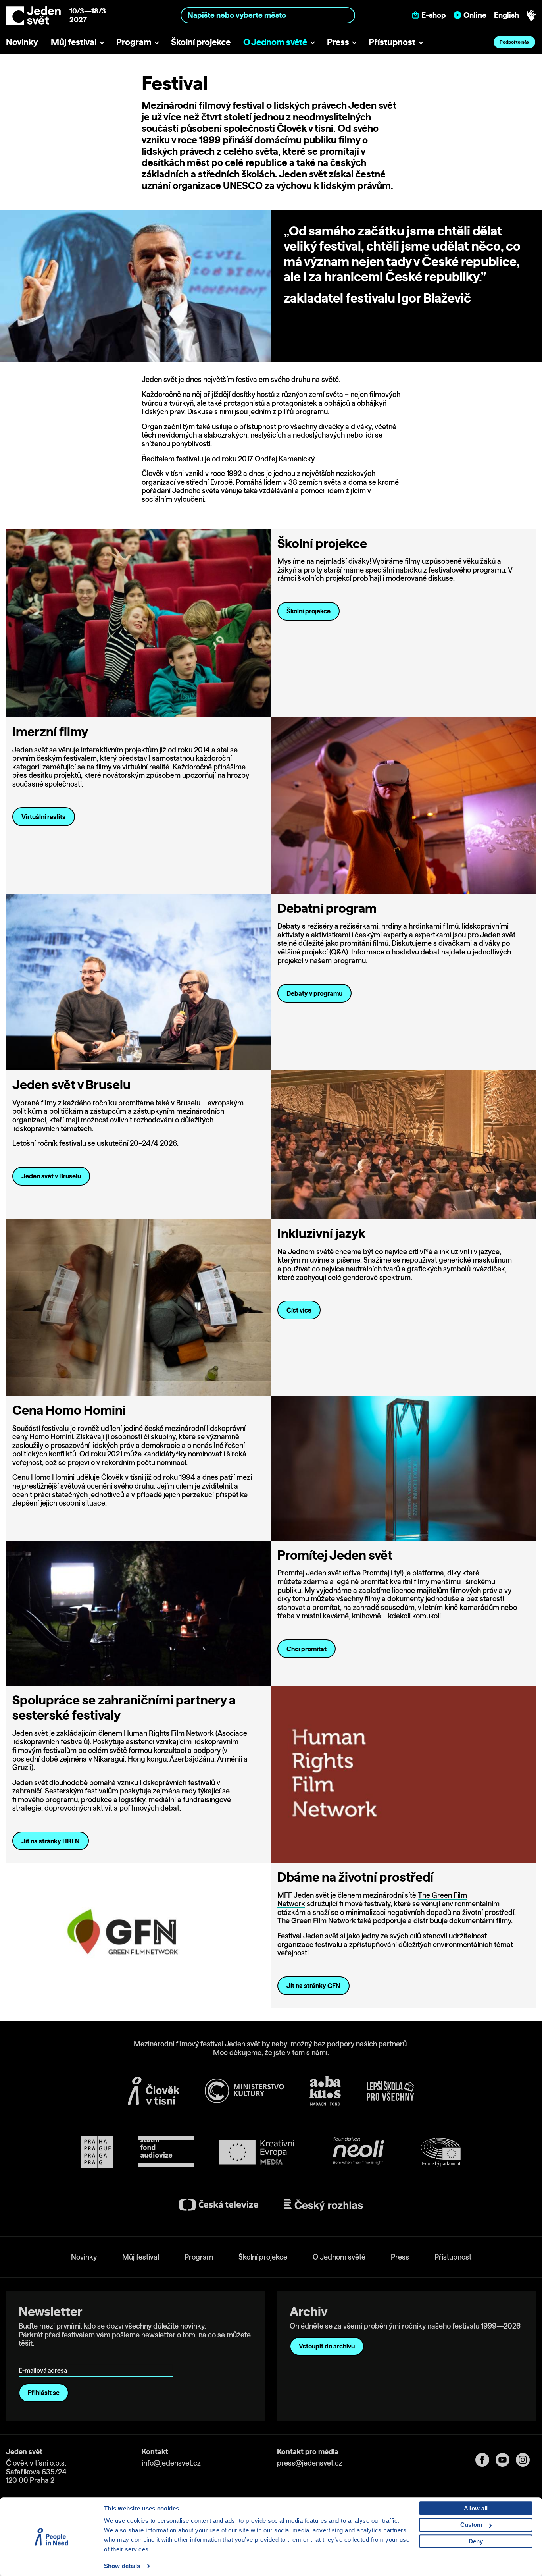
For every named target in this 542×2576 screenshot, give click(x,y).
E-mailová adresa (45, 2359)
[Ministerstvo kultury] (244, 2091)
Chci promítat (307, 1649)
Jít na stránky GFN (313, 1986)
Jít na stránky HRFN (51, 1841)
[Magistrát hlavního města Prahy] (97, 2152)
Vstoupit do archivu (327, 2346)
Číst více (299, 1310)
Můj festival (74, 42)
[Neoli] (358, 2152)
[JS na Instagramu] (526, 2460)
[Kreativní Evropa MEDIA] (257, 2152)
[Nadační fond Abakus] (325, 2091)
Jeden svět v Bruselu (51, 1176)
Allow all (476, 2508)
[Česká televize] (219, 2205)
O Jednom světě (275, 42)
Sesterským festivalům (82, 1791)
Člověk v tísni (305, 128)
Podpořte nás (514, 42)
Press (338, 42)
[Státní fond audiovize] (166, 2152)
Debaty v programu (314, 993)
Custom (471, 2525)
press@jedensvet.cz (310, 2463)
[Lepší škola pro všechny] (390, 2091)
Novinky (22, 42)
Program (134, 42)
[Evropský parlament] (441, 2152)
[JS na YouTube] (506, 2460)
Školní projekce (201, 42)
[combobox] (268, 15)
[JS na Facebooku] (485, 2460)
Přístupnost (392, 42)
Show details (122, 2566)
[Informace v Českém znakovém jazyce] (531, 15)
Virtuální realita (44, 817)
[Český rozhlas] (323, 2205)
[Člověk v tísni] (154, 2091)
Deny (476, 2541)
